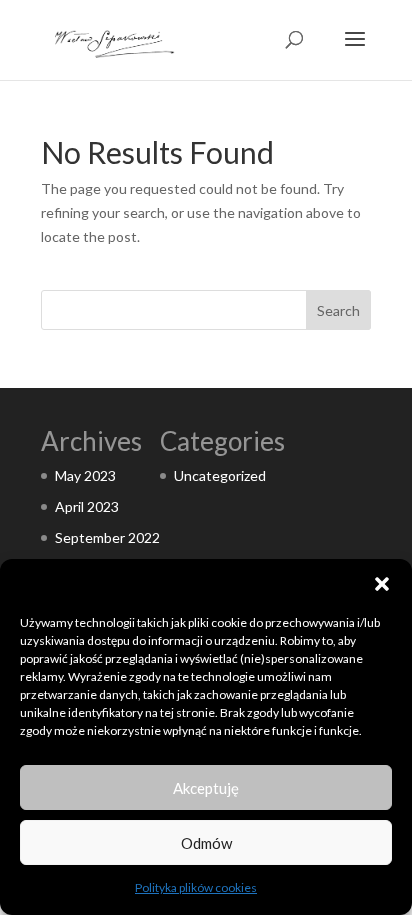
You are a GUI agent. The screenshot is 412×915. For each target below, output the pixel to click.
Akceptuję (206, 788)
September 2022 (107, 537)
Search (338, 310)
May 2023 (85, 475)
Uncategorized (220, 475)
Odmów (206, 843)
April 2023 (87, 506)
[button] (382, 584)
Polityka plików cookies (196, 887)
